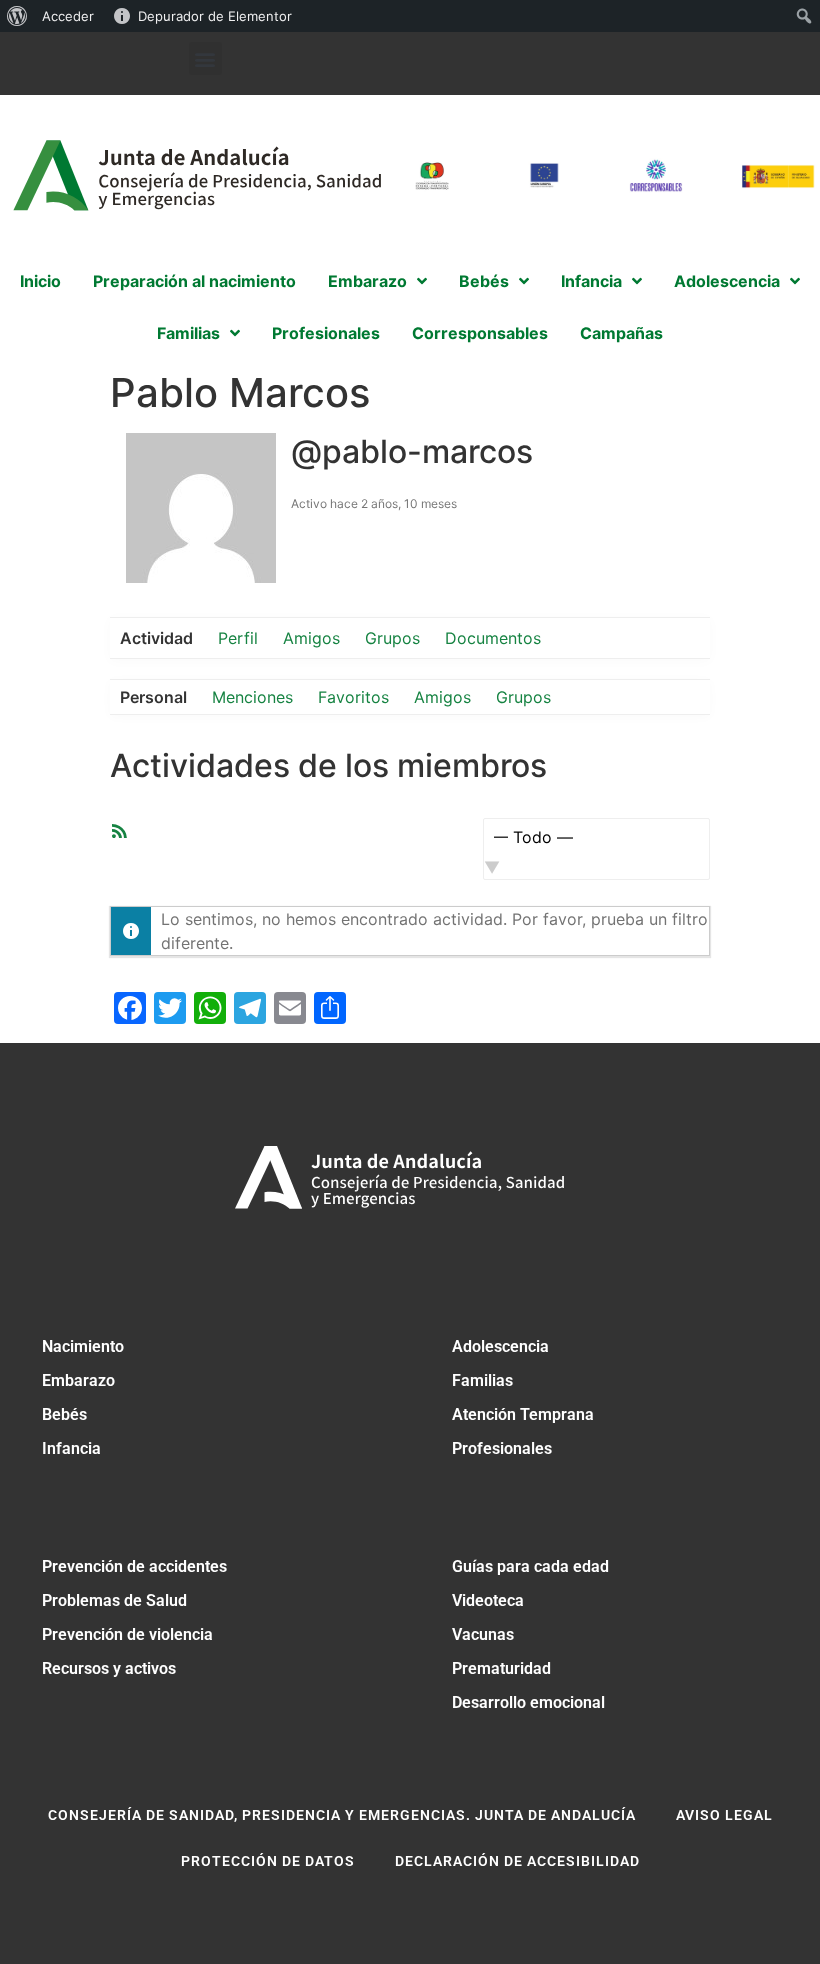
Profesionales (502, 1448)
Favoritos (353, 697)
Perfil (238, 638)
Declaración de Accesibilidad (517, 1861)
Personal (153, 697)
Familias (482, 1380)
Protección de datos (268, 1861)
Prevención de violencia (127, 1634)
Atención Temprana (523, 1414)
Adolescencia (500, 1346)
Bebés (64, 1414)
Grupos (392, 638)
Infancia (71, 1448)
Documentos (493, 638)
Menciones (252, 697)
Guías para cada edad (530, 1566)
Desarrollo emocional (528, 1702)
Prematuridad (501, 1668)
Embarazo (78, 1380)
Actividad (156, 638)
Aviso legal (724, 1815)
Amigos (311, 638)
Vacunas (483, 1634)
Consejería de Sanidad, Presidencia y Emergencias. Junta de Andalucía (342, 1815)
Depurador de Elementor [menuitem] (215, 16)
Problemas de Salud (114, 1600)
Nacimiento (83, 1346)
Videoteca (488, 1600)
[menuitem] (17, 16)
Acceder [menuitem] (68, 16)
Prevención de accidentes (134, 1566)
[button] (205, 58)
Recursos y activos (109, 1668)
